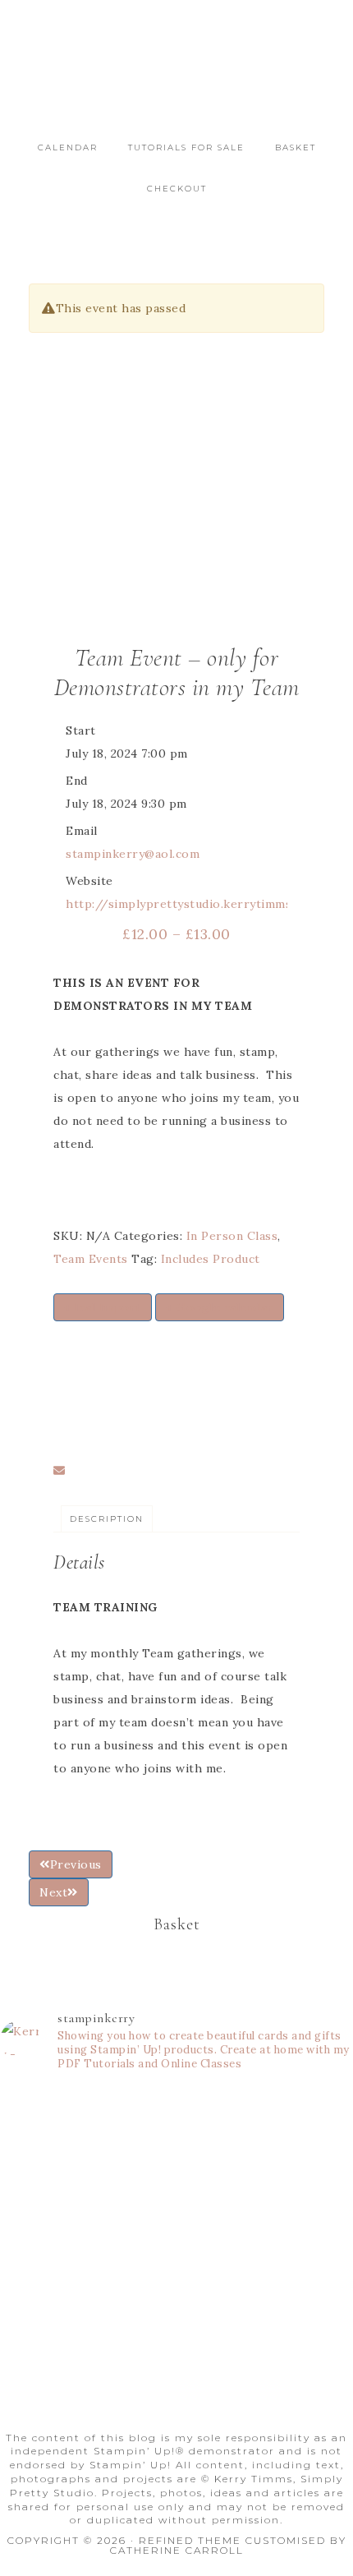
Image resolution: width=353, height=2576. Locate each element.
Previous (76, 1864)
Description (107, 1519)
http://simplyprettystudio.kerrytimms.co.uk (195, 904)
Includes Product (211, 1259)
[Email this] (60, 1471)
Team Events (91, 1259)
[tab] (107, 1519)
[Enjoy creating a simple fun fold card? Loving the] (176, 2321)
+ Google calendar (220, 1307)
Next (53, 1892)
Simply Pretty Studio (176, 76)
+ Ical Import (103, 1307)
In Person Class (232, 1236)
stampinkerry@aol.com (133, 854)
